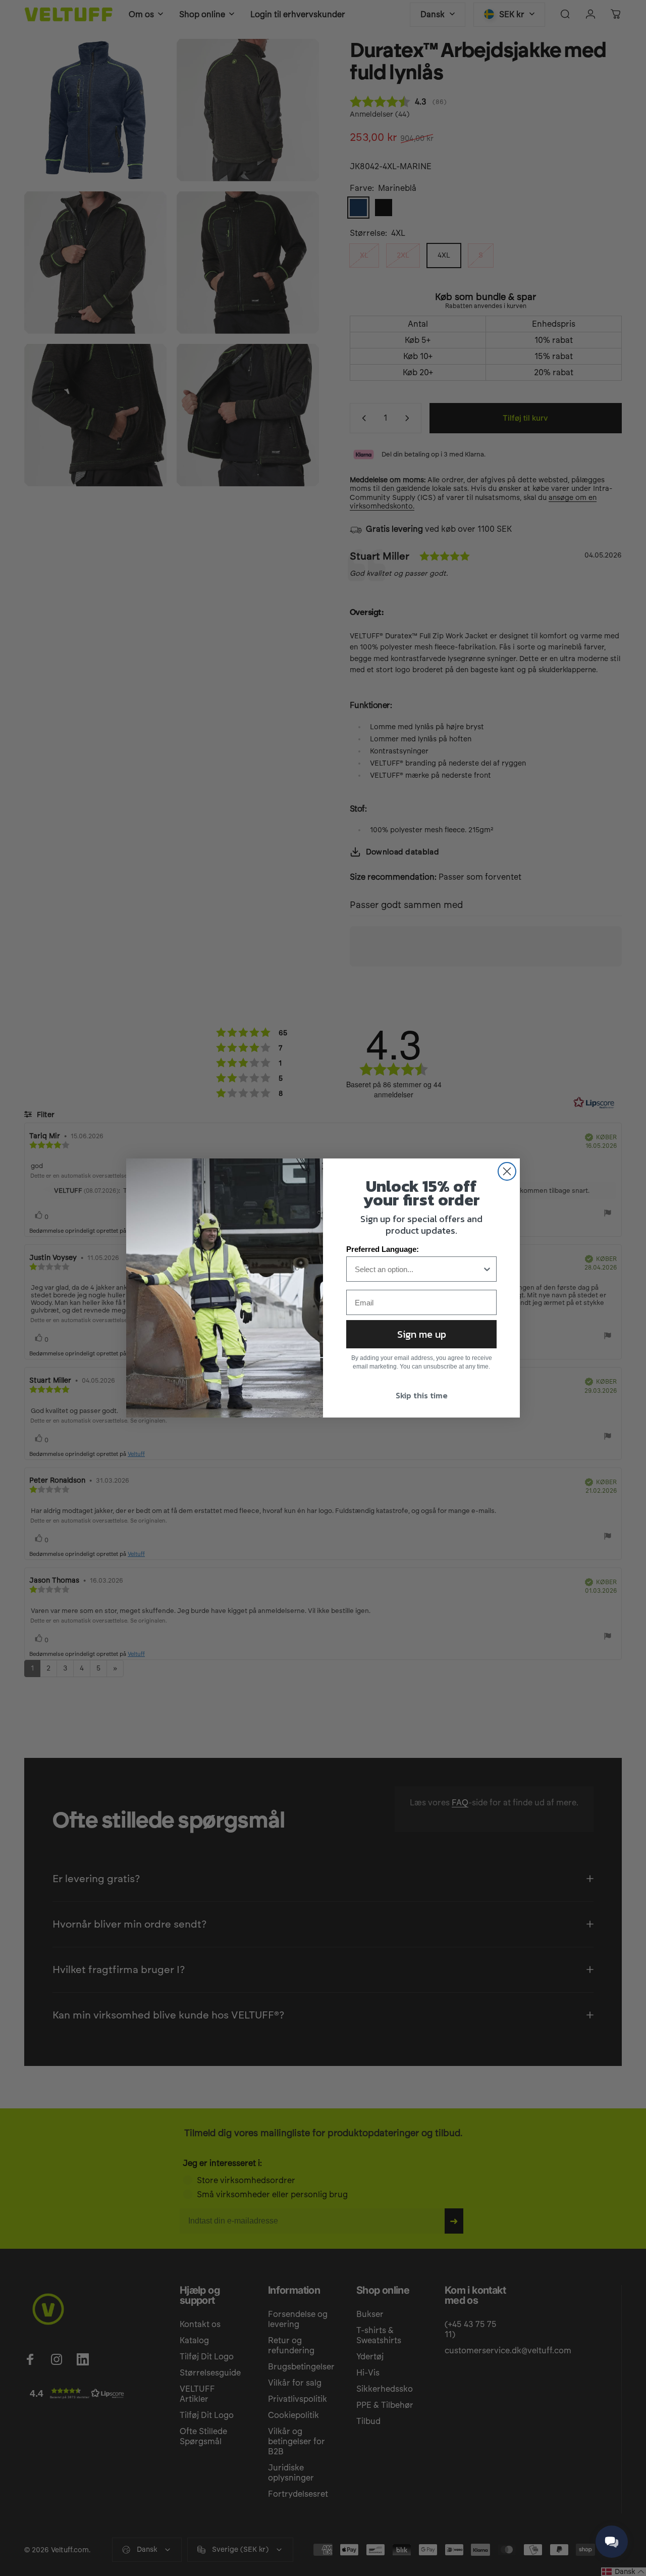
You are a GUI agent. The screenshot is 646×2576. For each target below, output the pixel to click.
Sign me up (422, 1334)
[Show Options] (487, 1269)
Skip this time (422, 1395)
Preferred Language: (383, 1249)
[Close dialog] (507, 1171)
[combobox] (418, 1269)
